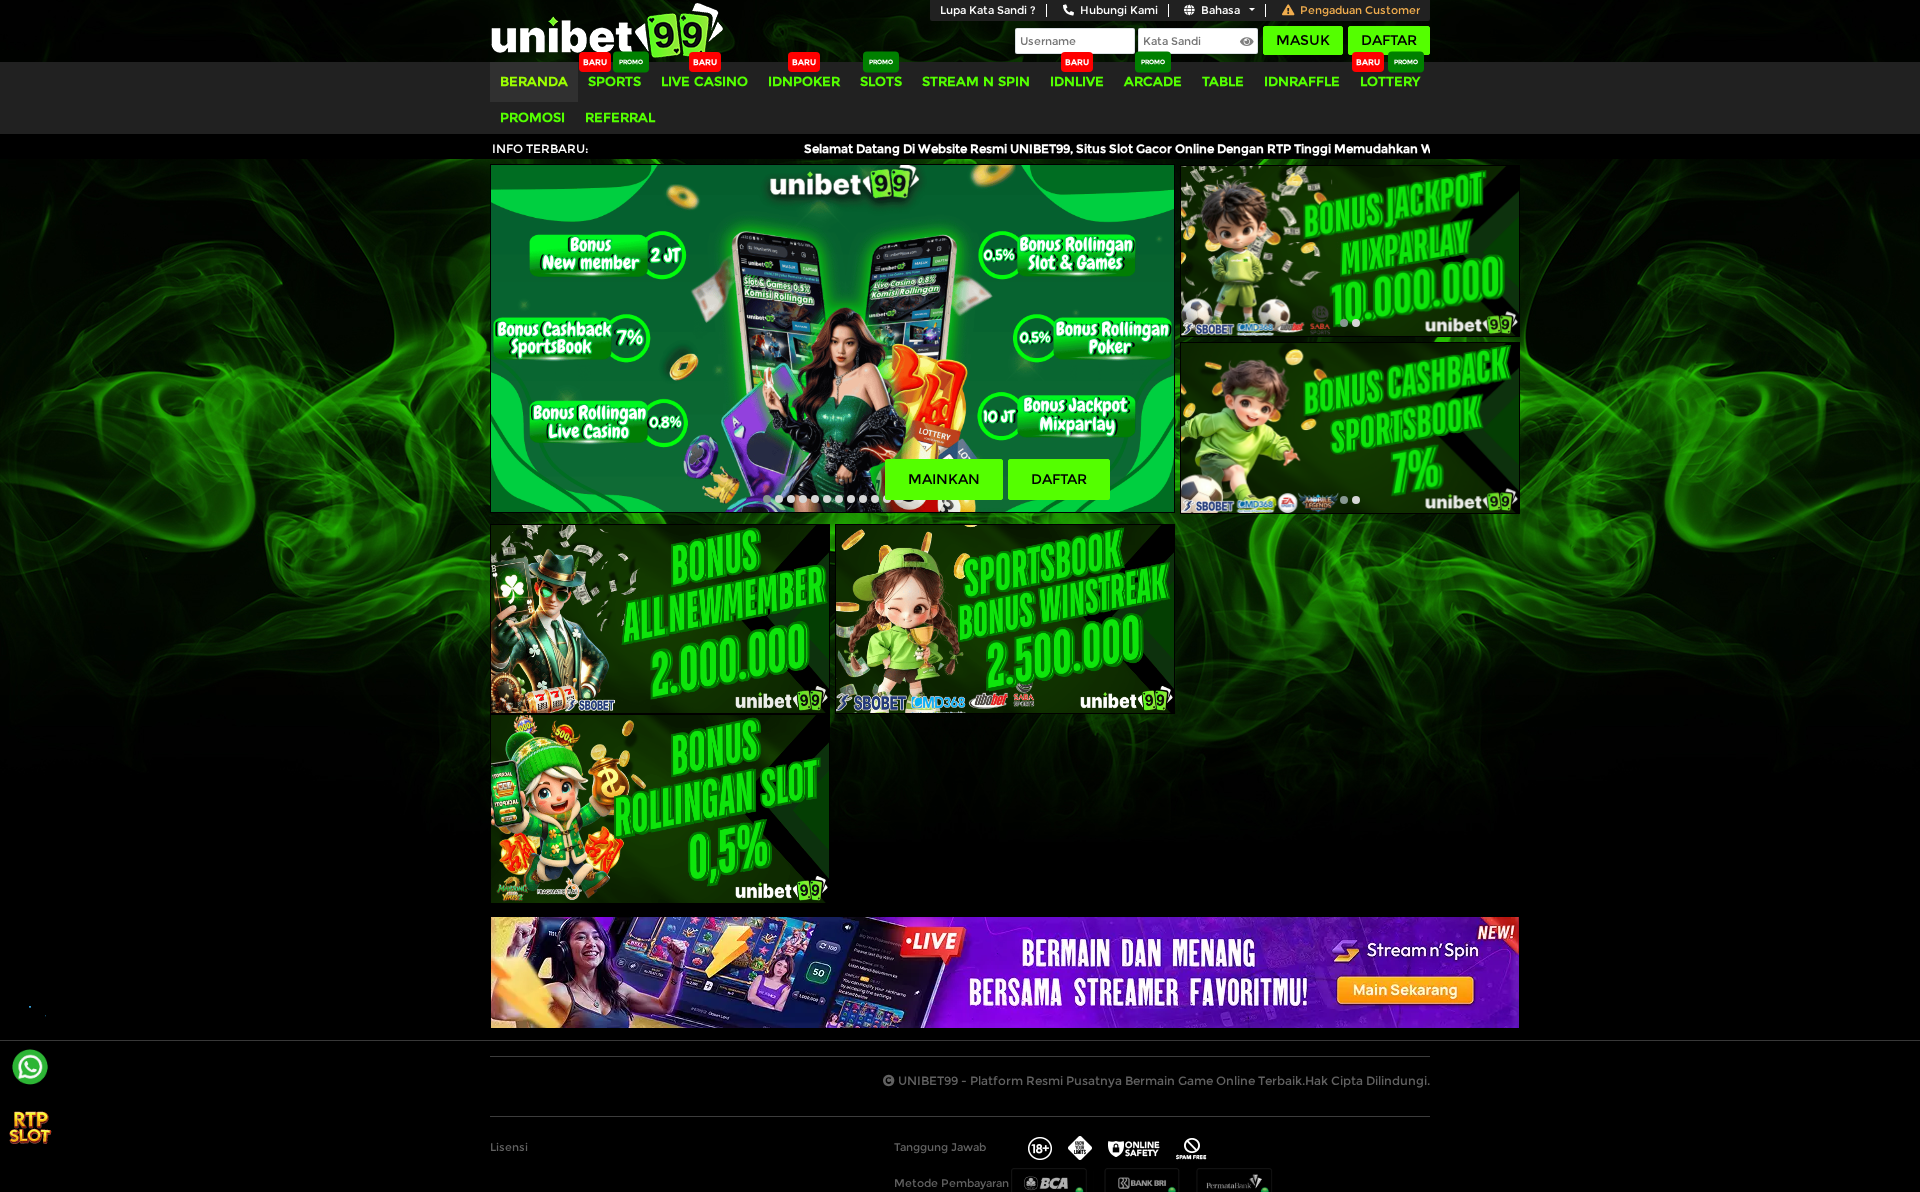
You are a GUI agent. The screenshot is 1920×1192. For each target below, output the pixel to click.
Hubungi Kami (1119, 10)
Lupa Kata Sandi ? (988, 10)
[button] (767, 499)
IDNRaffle (1302, 81)
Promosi (532, 117)
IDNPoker (804, 81)
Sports (614, 81)
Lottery (1390, 81)
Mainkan (944, 479)
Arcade (1153, 81)
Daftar (1389, 40)
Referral (620, 117)
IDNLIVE (1077, 81)
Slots (881, 81)
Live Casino (704, 81)
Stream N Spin (976, 81)
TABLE (1223, 81)
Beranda (534, 81)
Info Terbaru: (540, 148)
